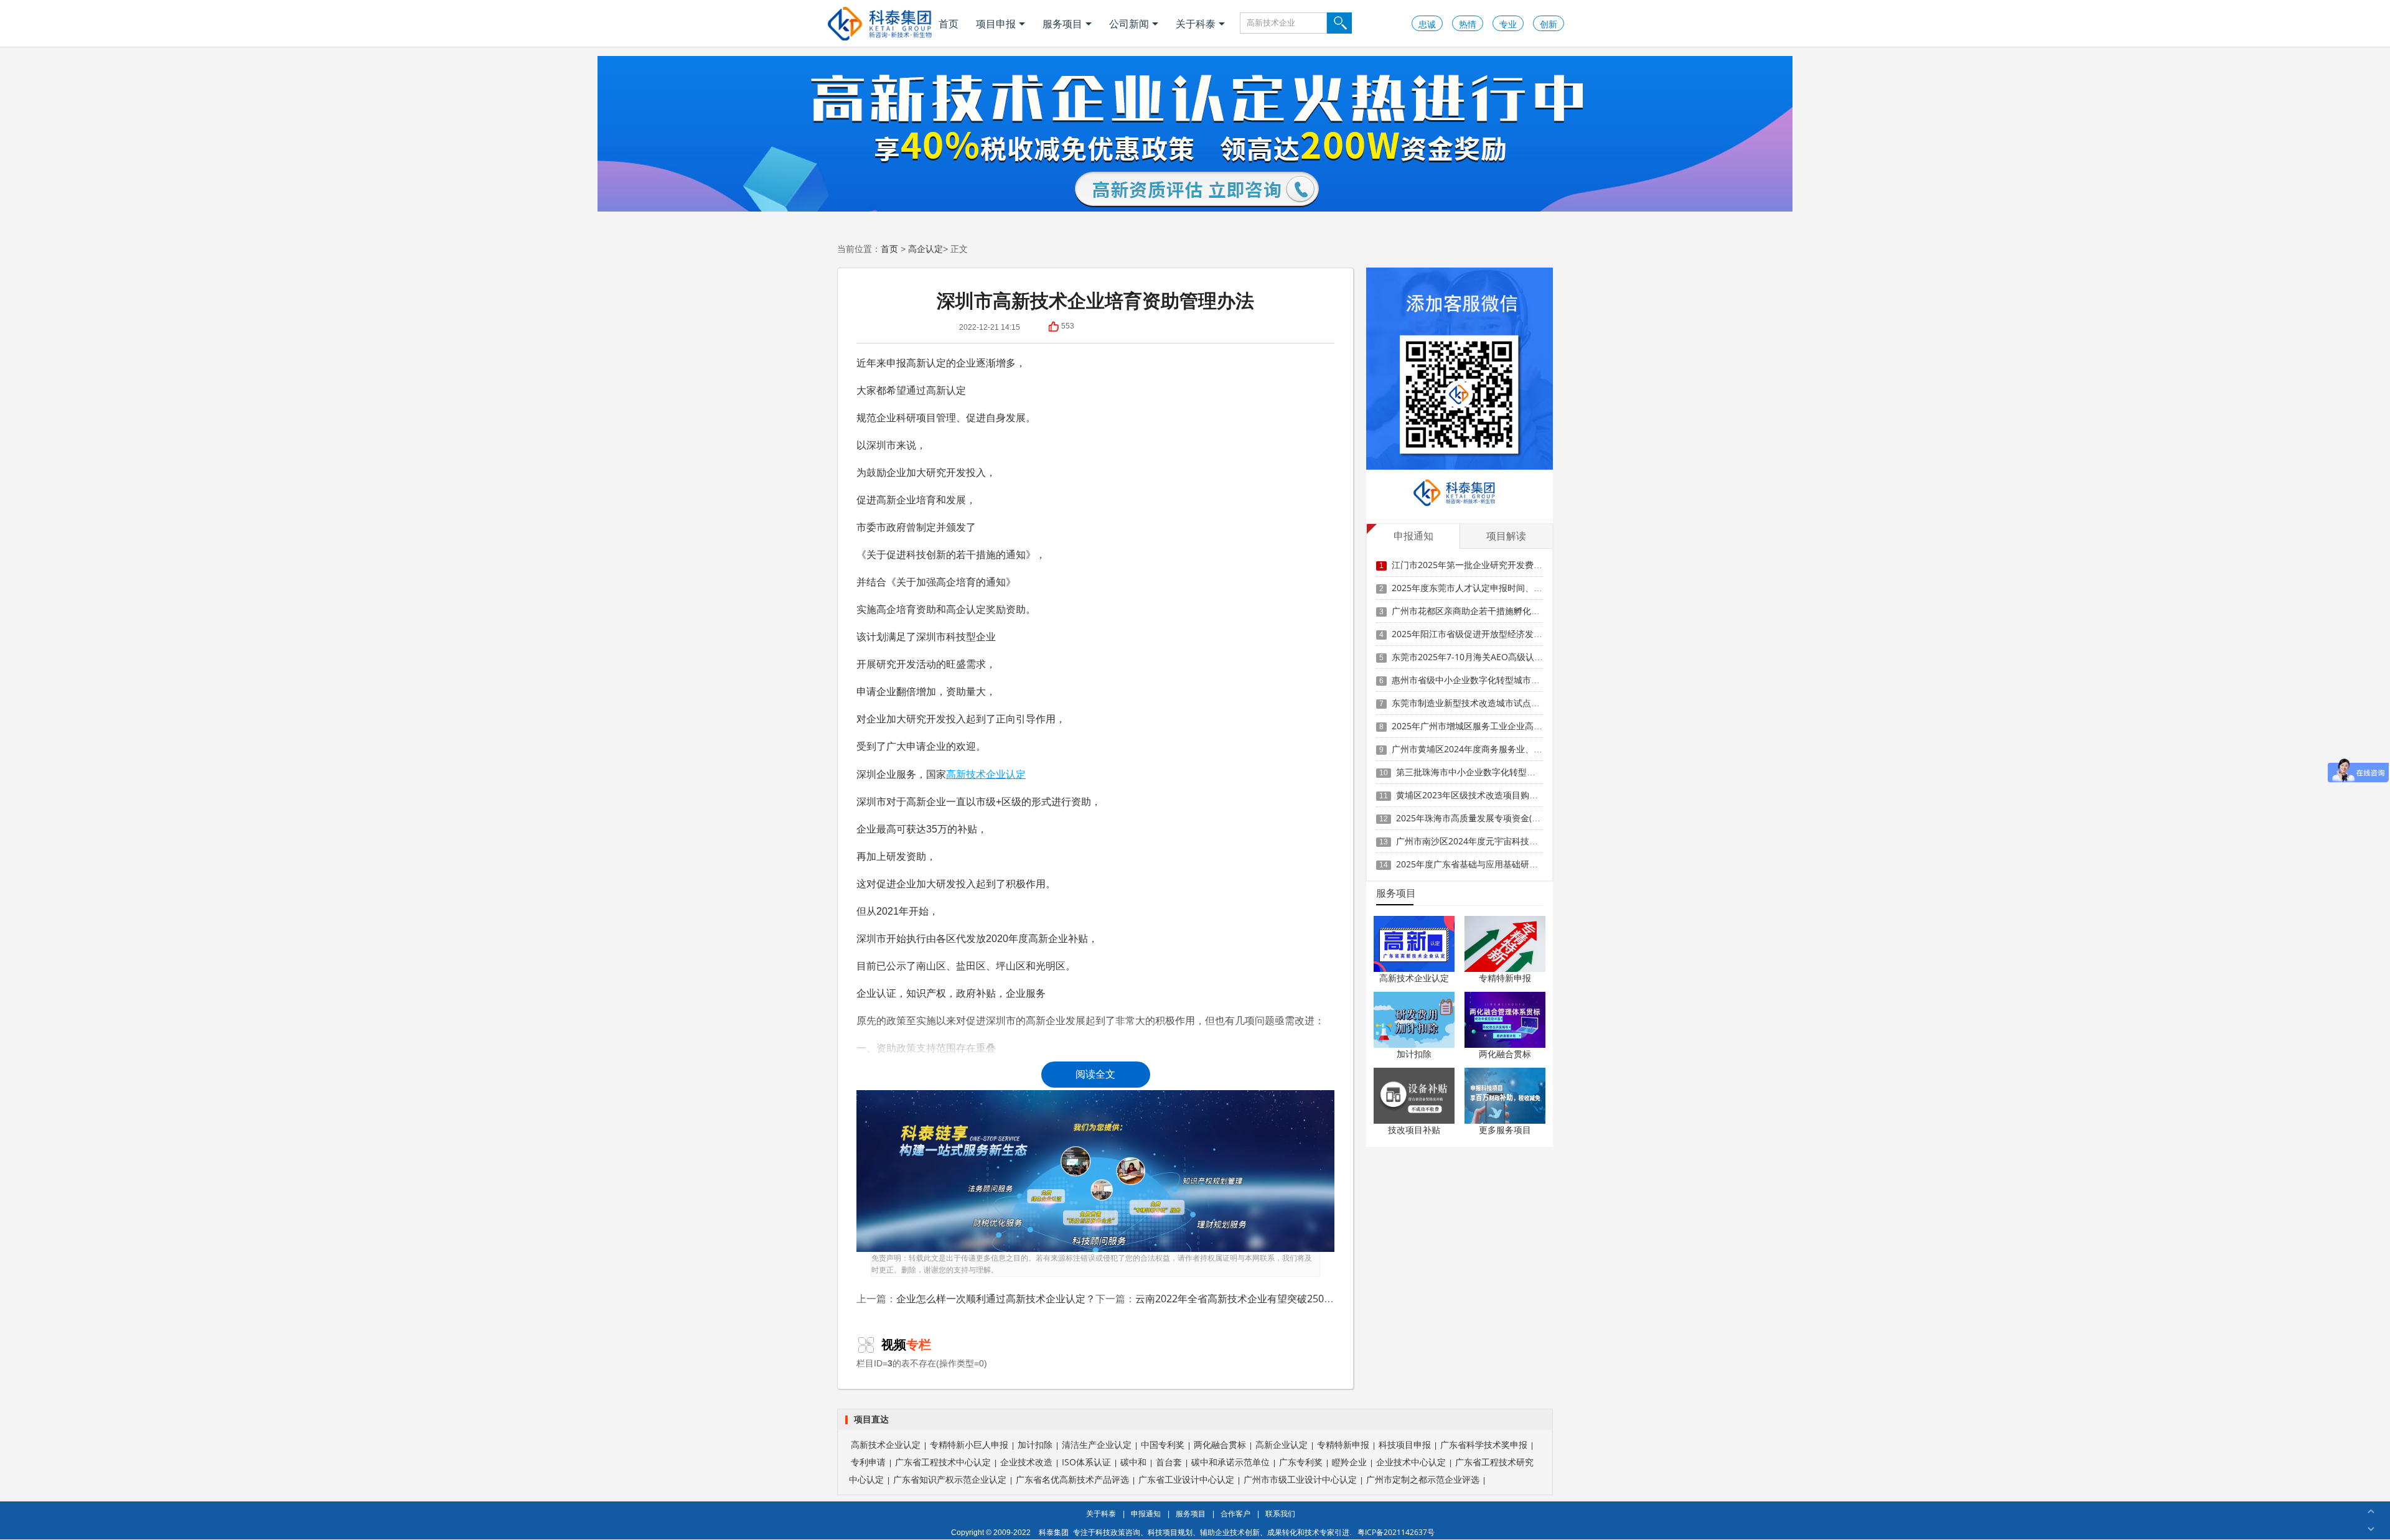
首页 (949, 24)
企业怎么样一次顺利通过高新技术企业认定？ (996, 1299)
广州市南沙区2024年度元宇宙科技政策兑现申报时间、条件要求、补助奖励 (1541, 841)
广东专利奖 (1301, 1462)
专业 (1508, 24)
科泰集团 (1054, 1532)
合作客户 (1235, 1514)
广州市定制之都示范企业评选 (1423, 1479)
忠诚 (1427, 24)
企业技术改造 (1026, 1462)
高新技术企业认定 (986, 774)
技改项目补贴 (1414, 1130)
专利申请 (868, 1462)
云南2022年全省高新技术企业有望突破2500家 (1237, 1299)
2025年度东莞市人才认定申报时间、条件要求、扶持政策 (1502, 588)
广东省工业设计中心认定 (1186, 1479)
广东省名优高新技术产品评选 (1072, 1479)
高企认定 (926, 249)
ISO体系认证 (1086, 1462)
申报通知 (1146, 1514)
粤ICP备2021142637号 (1396, 1532)
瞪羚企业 (1349, 1462)
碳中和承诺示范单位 (1230, 1462)
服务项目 (1062, 24)
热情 (1468, 24)
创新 (1549, 24)
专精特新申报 (1505, 978)
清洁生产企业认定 (1097, 1444)
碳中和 (1133, 1462)
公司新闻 (1129, 24)
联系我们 (1280, 1514)
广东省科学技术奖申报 (1484, 1444)
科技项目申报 (1405, 1444)
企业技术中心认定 (1411, 1462)
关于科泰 (1196, 24)
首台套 (1169, 1462)
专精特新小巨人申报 (969, 1444)
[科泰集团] (880, 23)
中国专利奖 (1163, 1444)
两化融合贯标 (1505, 1054)
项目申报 (996, 24)
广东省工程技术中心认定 (943, 1462)
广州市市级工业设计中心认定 (1300, 1479)
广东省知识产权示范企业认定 (950, 1479)
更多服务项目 (1505, 1130)
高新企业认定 (1282, 1444)
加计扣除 (1414, 1054)
